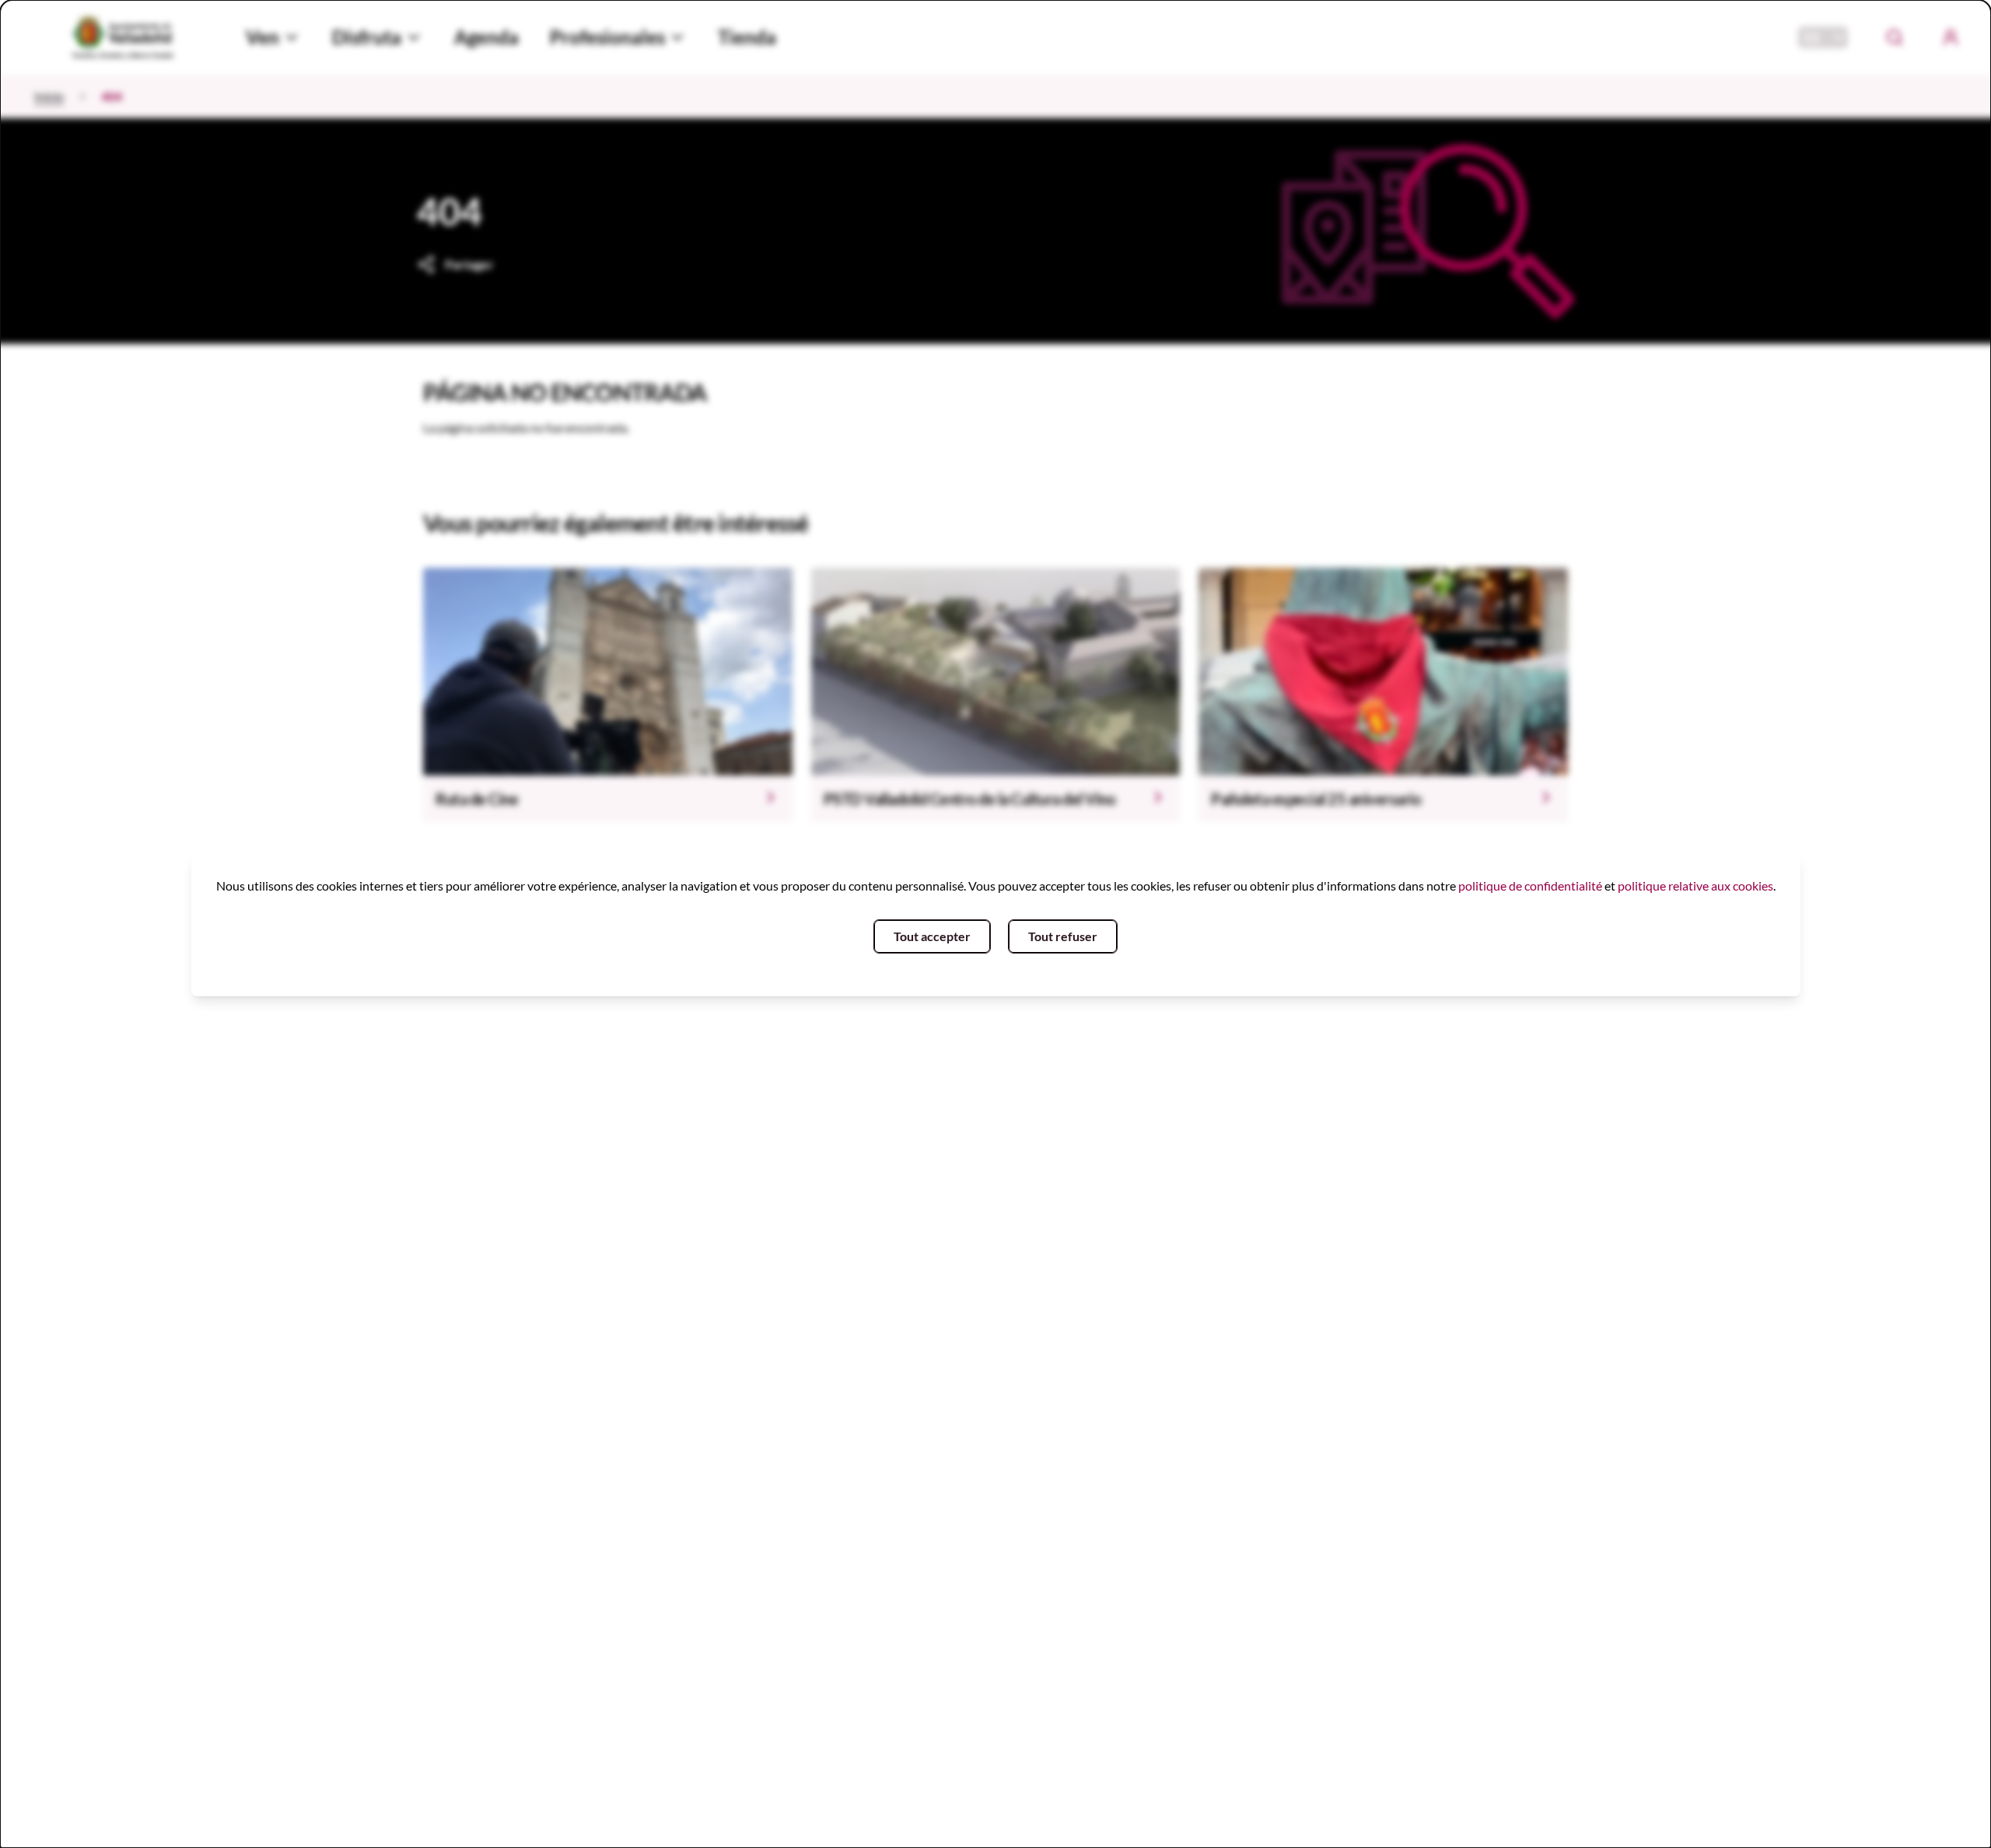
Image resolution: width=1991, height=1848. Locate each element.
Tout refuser (1063, 936)
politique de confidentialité (1530, 885)
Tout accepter (932, 936)
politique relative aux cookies (1695, 885)
